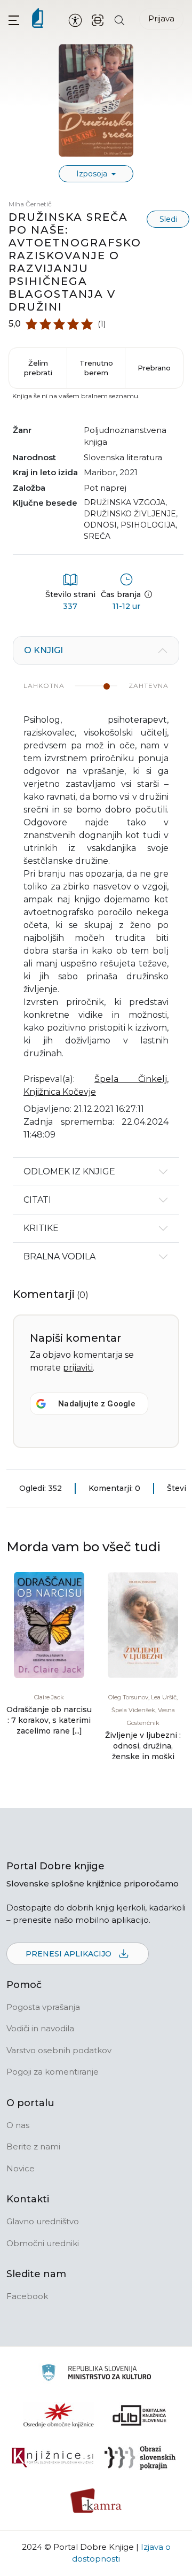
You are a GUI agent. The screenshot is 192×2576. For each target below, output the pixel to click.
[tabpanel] (96, 897)
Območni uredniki (43, 2243)
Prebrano (154, 368)
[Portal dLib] (140, 2415)
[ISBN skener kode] (98, 20)
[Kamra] (96, 2501)
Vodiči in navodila (40, 2028)
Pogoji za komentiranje (53, 2072)
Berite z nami (33, 2146)
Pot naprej (105, 488)
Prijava (161, 18)
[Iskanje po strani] (119, 20)
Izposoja (93, 174)
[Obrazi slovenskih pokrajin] (140, 2458)
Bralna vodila (59, 1256)
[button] (14, 20)
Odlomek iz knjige (69, 1171)
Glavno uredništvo (43, 2221)
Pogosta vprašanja (43, 2007)
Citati (37, 1200)
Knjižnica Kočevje (60, 1092)
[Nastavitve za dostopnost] (75, 20)
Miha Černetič (30, 204)
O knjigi (43, 650)
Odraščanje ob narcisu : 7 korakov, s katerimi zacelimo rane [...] (49, 1720)
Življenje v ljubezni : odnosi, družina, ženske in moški (143, 1746)
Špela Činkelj (131, 1079)
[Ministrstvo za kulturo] (96, 2374)
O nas (18, 2125)
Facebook (27, 2296)
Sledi (168, 219)
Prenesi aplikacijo (70, 1954)
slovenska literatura (123, 457)
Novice (21, 2168)
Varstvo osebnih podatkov (59, 2050)
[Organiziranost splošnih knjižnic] (59, 2415)
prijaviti (78, 1368)
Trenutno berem (96, 368)
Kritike (41, 1228)
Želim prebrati (38, 368)
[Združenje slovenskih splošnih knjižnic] (53, 2458)
